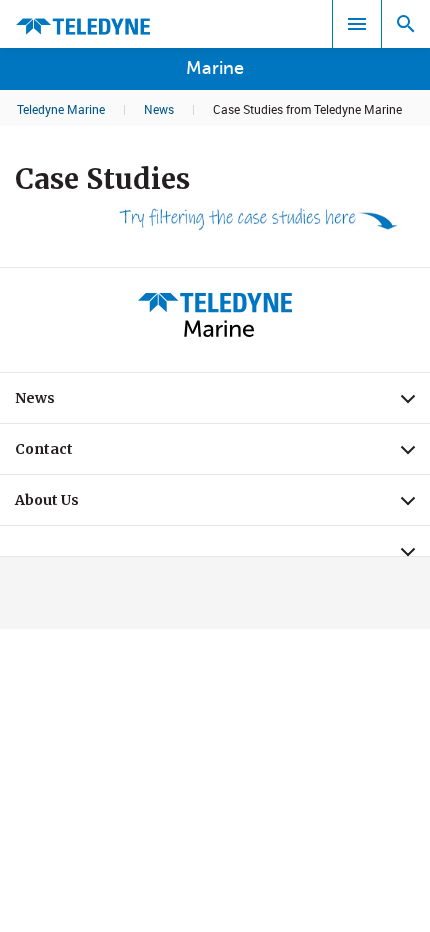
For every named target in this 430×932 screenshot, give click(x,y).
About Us (222, 505)
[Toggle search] (406, 24)
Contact (222, 454)
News (159, 109)
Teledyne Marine (61, 109)
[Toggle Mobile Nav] (357, 24)
